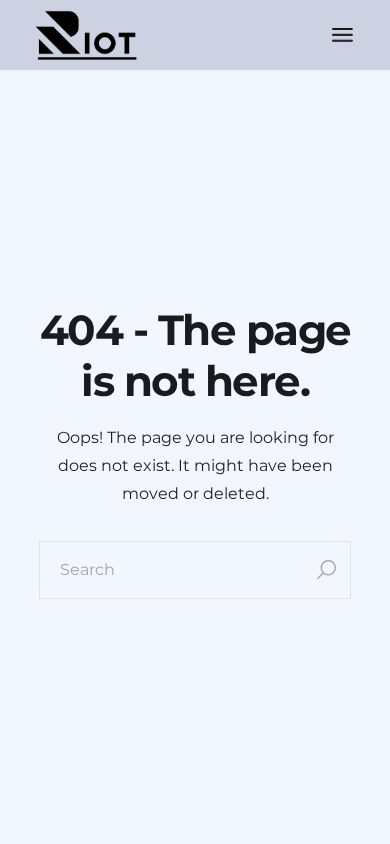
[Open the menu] (342, 35)
